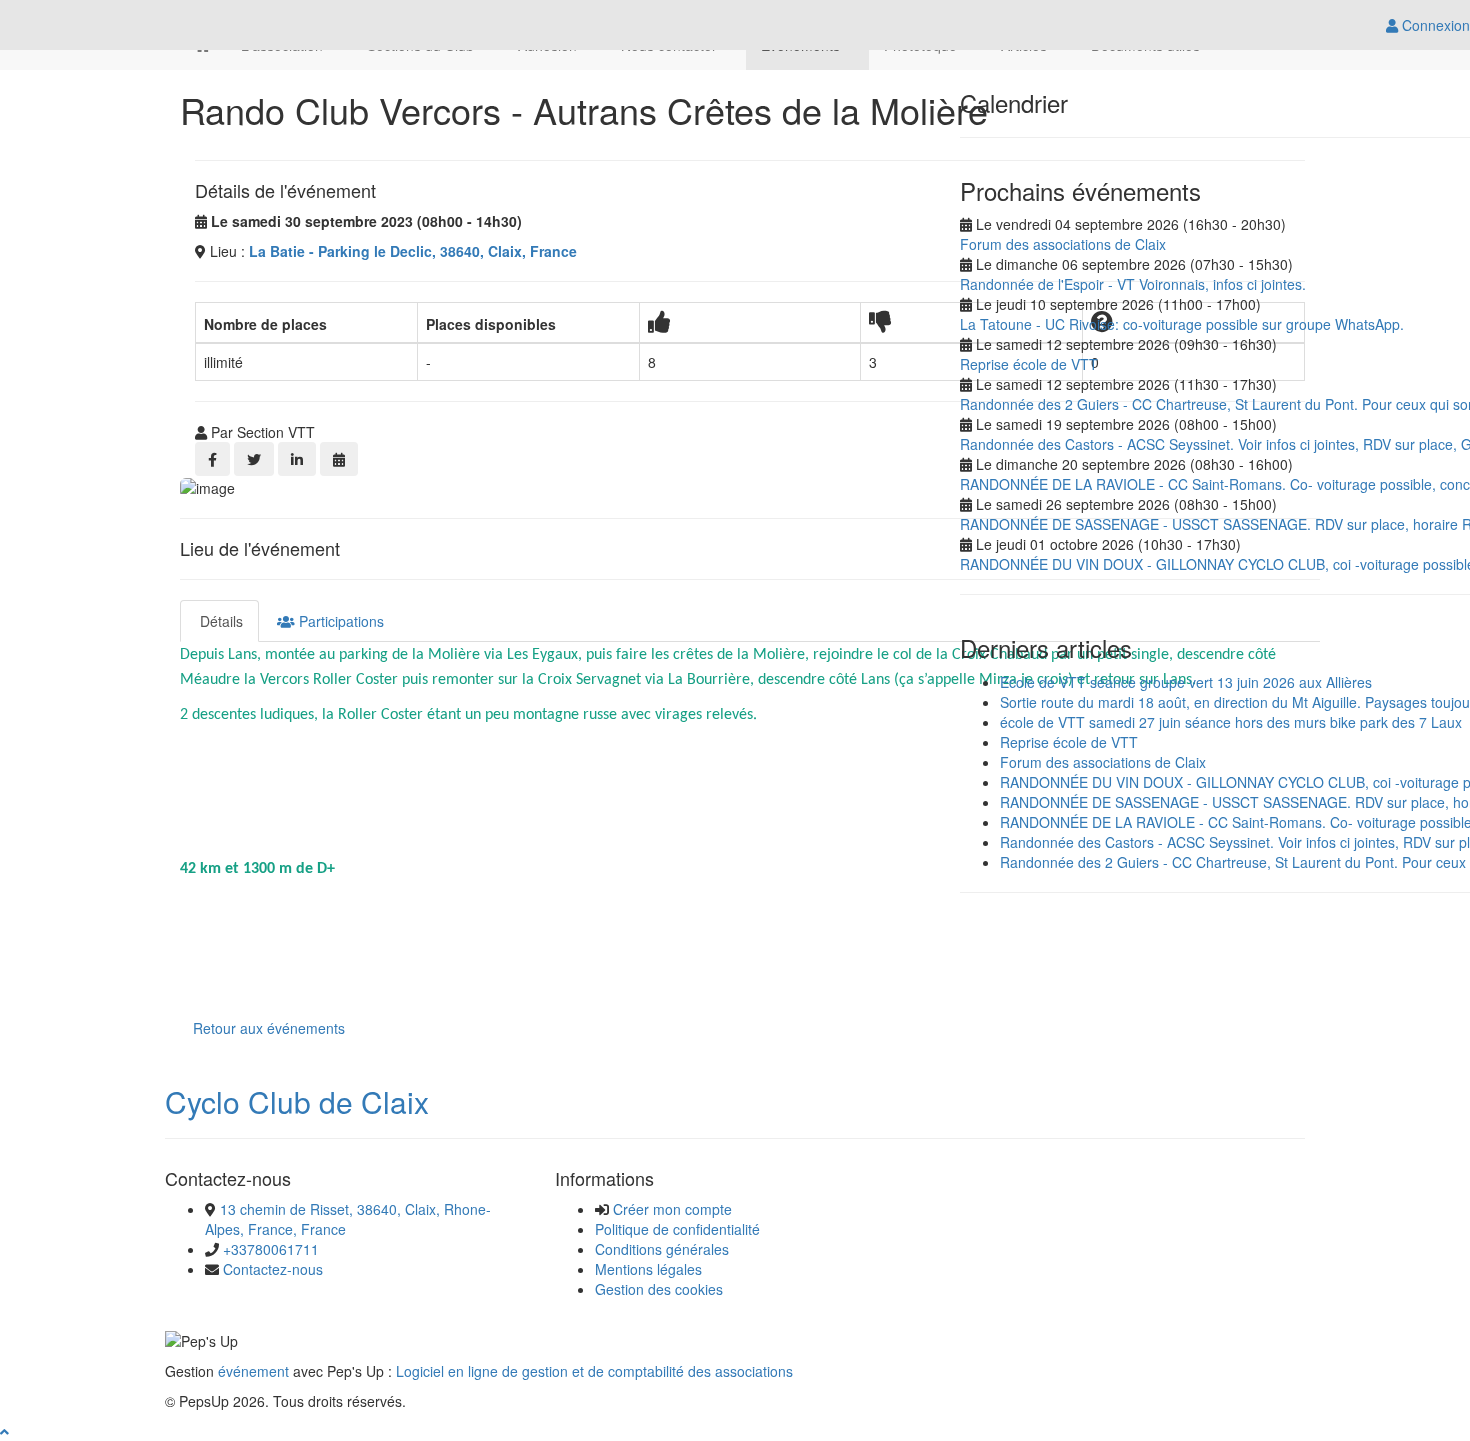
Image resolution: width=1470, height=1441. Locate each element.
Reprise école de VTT (1029, 364)
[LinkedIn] (297, 459)
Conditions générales (662, 1249)
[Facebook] (212, 459)
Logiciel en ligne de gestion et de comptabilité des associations (594, 1371)
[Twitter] (254, 459)
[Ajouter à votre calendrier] (339, 459)
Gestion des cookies (659, 1289)
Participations (339, 621)
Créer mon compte (672, 1209)
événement (253, 1371)
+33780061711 (271, 1249)
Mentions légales (648, 1269)
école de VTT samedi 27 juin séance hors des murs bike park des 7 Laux (1231, 722)
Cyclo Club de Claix (297, 1101)
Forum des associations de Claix (1063, 244)
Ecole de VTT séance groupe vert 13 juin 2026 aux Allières (1186, 682)
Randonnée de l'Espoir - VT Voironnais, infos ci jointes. (1133, 284)
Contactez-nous (273, 1269)
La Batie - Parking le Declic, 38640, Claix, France (413, 251)
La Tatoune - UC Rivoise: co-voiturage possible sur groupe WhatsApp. (1182, 324)
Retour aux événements (269, 1028)
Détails (219, 621)
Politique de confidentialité (677, 1229)
